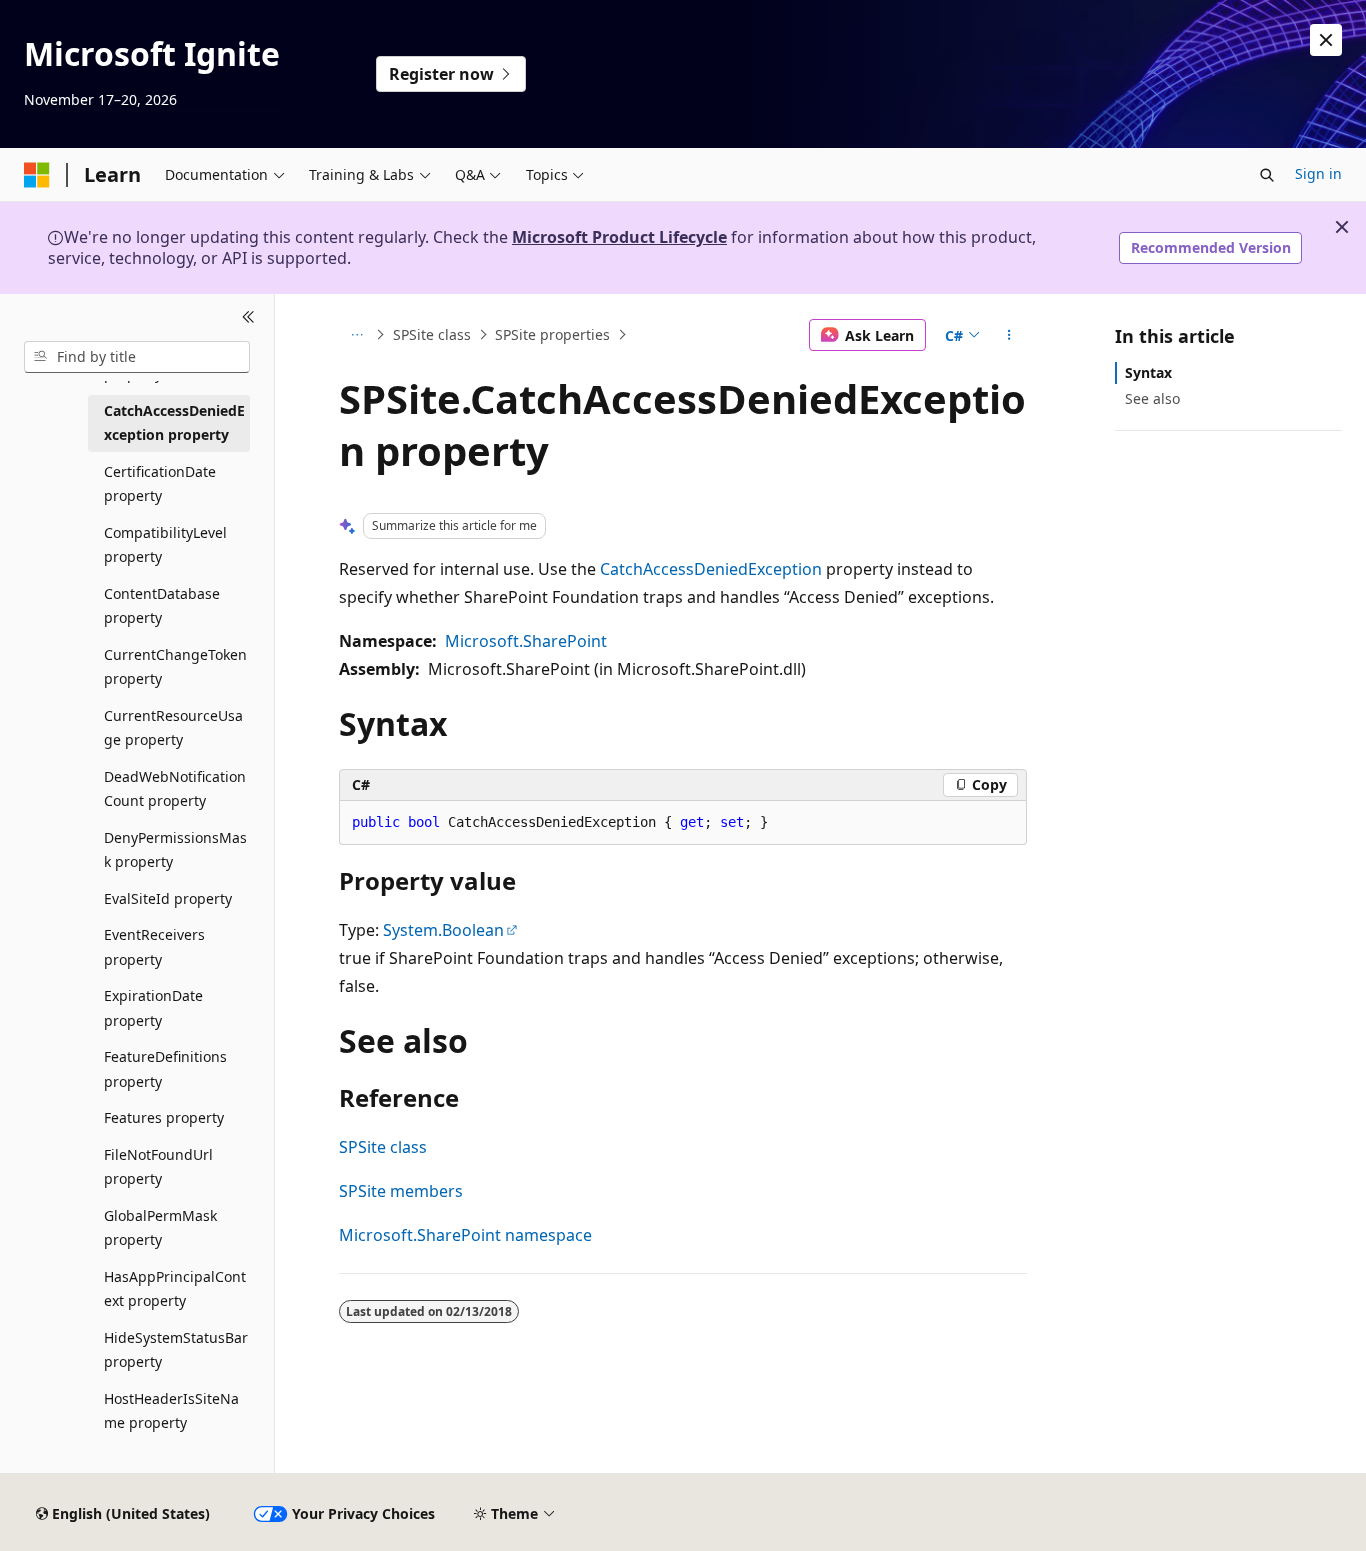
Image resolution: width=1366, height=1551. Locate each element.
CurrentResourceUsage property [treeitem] (173, 728)
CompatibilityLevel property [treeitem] (165, 545)
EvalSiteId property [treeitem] (168, 898)
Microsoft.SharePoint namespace (465, 1235)
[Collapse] (248, 318)
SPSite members (401, 1191)
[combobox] (137, 357)
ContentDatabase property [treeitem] (162, 606)
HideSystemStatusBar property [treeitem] (176, 1350)
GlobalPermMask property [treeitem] (160, 1228)
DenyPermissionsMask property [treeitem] (175, 850)
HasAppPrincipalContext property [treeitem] (175, 1289)
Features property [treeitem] (164, 1117)
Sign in (1318, 173)
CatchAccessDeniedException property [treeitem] (174, 423)
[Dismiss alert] (1326, 40)
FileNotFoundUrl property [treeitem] (158, 1167)
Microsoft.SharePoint (526, 641)
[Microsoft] (37, 175)
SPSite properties (552, 334)
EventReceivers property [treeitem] (154, 947)
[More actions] (1009, 335)
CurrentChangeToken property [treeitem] (175, 667)
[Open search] (1267, 175)
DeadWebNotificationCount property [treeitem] (175, 789)
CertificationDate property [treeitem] (160, 484)
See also (1152, 398)
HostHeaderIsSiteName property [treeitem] (171, 1411)
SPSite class (432, 334)
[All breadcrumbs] (356, 335)
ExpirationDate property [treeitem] (153, 1008)
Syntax (1148, 372)
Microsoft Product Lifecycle (619, 237)
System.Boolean (443, 930)
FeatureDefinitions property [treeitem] (165, 1069)
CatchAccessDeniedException (711, 569)
